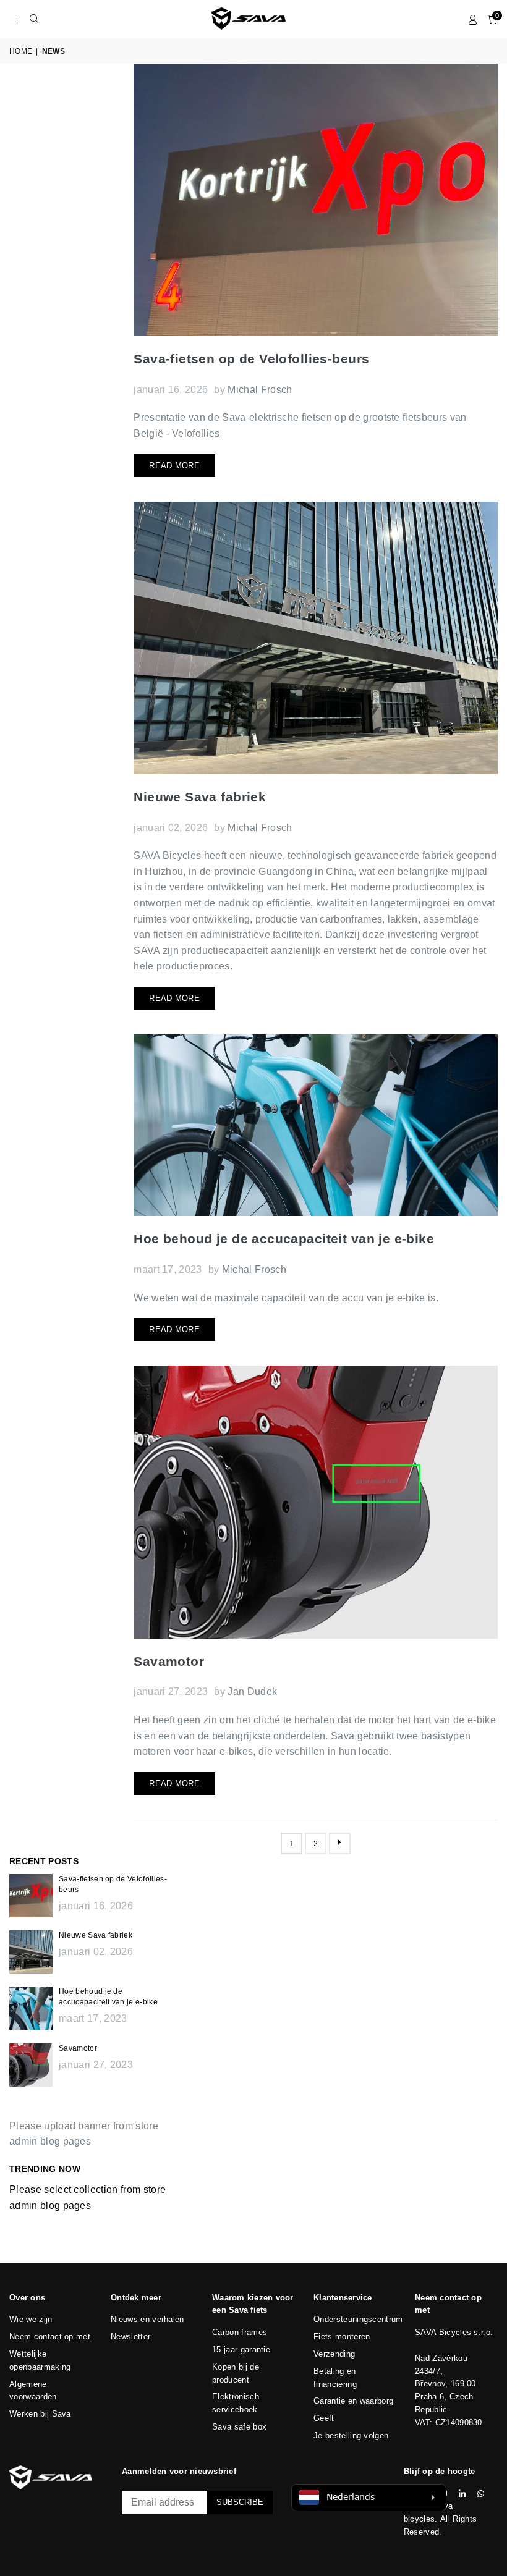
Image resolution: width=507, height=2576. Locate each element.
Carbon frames (240, 2332)
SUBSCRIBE (240, 2502)
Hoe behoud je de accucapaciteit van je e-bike (284, 1239)
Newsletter (130, 2337)
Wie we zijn (31, 2319)
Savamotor (169, 1661)
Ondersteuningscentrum (358, 2319)
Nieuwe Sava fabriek (200, 797)
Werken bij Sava (40, 2414)
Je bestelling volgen (351, 2435)
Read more (174, 466)
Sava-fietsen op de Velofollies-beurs (251, 359)
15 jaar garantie (241, 2350)
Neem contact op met (50, 2337)
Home (21, 51)
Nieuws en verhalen (147, 2319)
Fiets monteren (342, 2337)
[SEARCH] (34, 19)
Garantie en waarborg (353, 2401)
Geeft (324, 2418)
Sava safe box (239, 2427)
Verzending (334, 2354)
